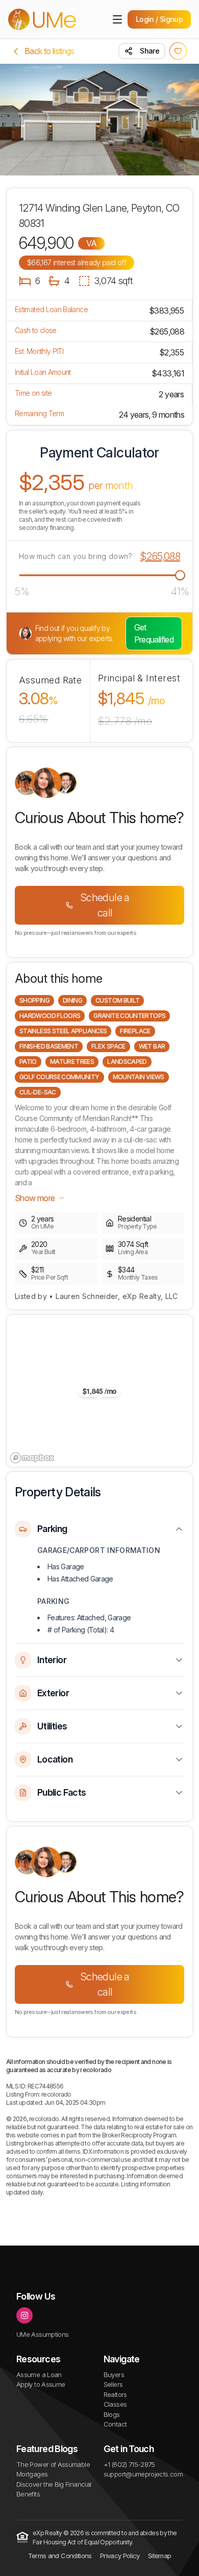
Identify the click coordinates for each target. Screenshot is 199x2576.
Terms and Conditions (60, 2556)
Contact (115, 2424)
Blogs (112, 2414)
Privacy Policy (120, 2556)
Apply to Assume (41, 2384)
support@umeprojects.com (143, 2474)
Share (150, 51)
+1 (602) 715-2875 (129, 2464)
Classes (115, 2404)
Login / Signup (159, 19)
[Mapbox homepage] (32, 1458)
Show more (35, 1198)
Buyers (114, 2375)
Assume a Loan (39, 2375)
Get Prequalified (154, 633)
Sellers (113, 2384)
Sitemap (160, 2556)
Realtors (115, 2394)
